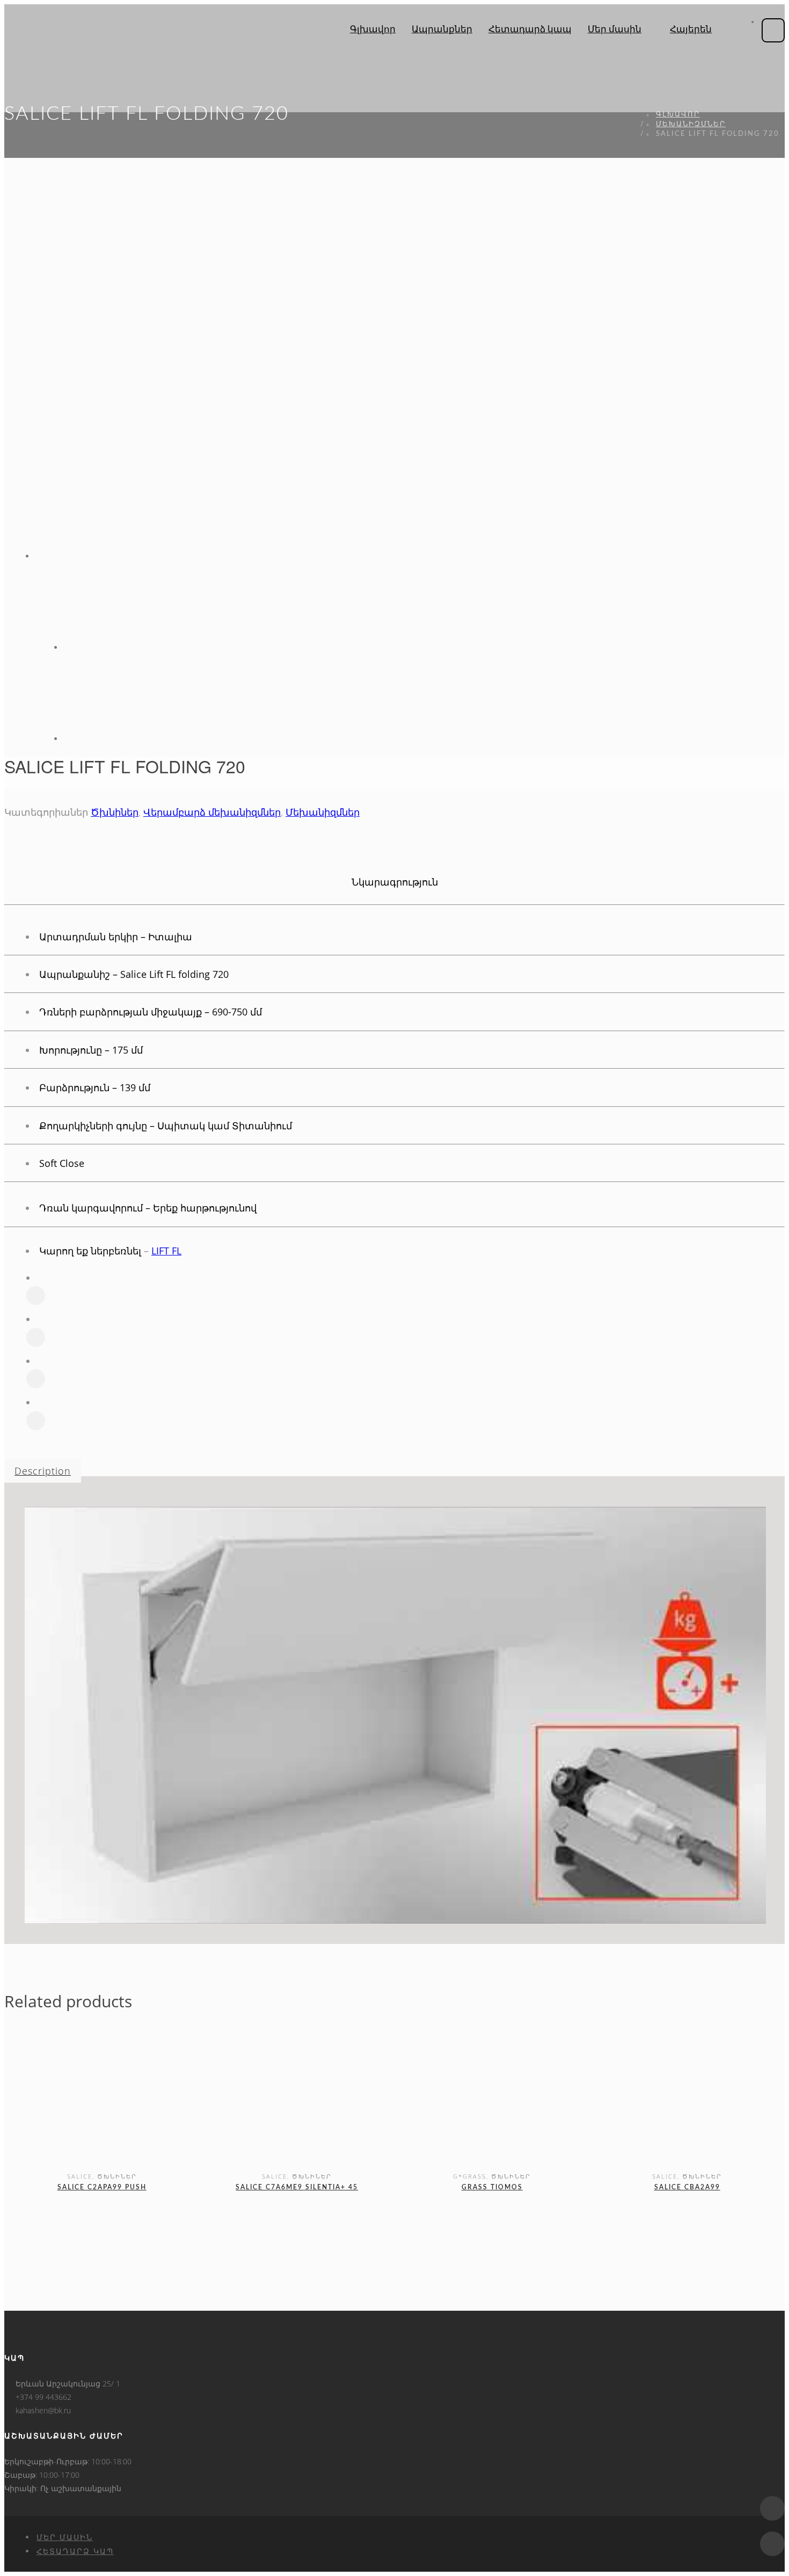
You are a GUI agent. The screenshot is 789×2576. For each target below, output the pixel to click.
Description (43, 1471)
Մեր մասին (65, 2537)
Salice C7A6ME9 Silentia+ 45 (297, 2187)
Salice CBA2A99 (687, 2187)
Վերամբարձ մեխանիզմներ (212, 812)
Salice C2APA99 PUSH (102, 2187)
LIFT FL (166, 1251)
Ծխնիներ (115, 812)
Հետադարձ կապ (75, 2551)
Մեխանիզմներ (691, 124)
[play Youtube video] (395, 1715)
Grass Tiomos (492, 2187)
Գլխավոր (678, 115)
